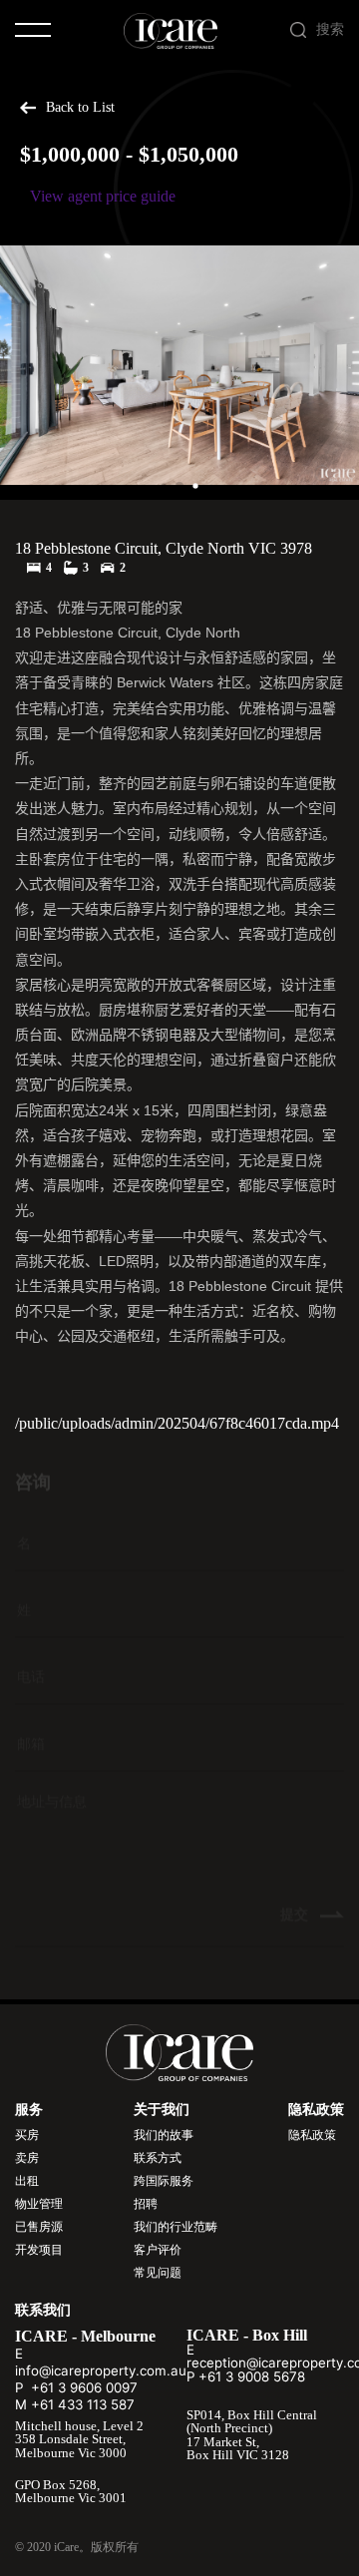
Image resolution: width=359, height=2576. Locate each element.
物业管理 (39, 2204)
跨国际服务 (164, 2181)
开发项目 (39, 2250)
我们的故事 (164, 2135)
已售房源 (39, 2227)
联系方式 (158, 2158)
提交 (296, 1897)
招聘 (146, 2204)
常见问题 (158, 2273)
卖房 (27, 2158)
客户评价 (158, 2250)
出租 (27, 2181)
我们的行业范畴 (176, 2227)
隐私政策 (312, 2135)
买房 (27, 2135)
